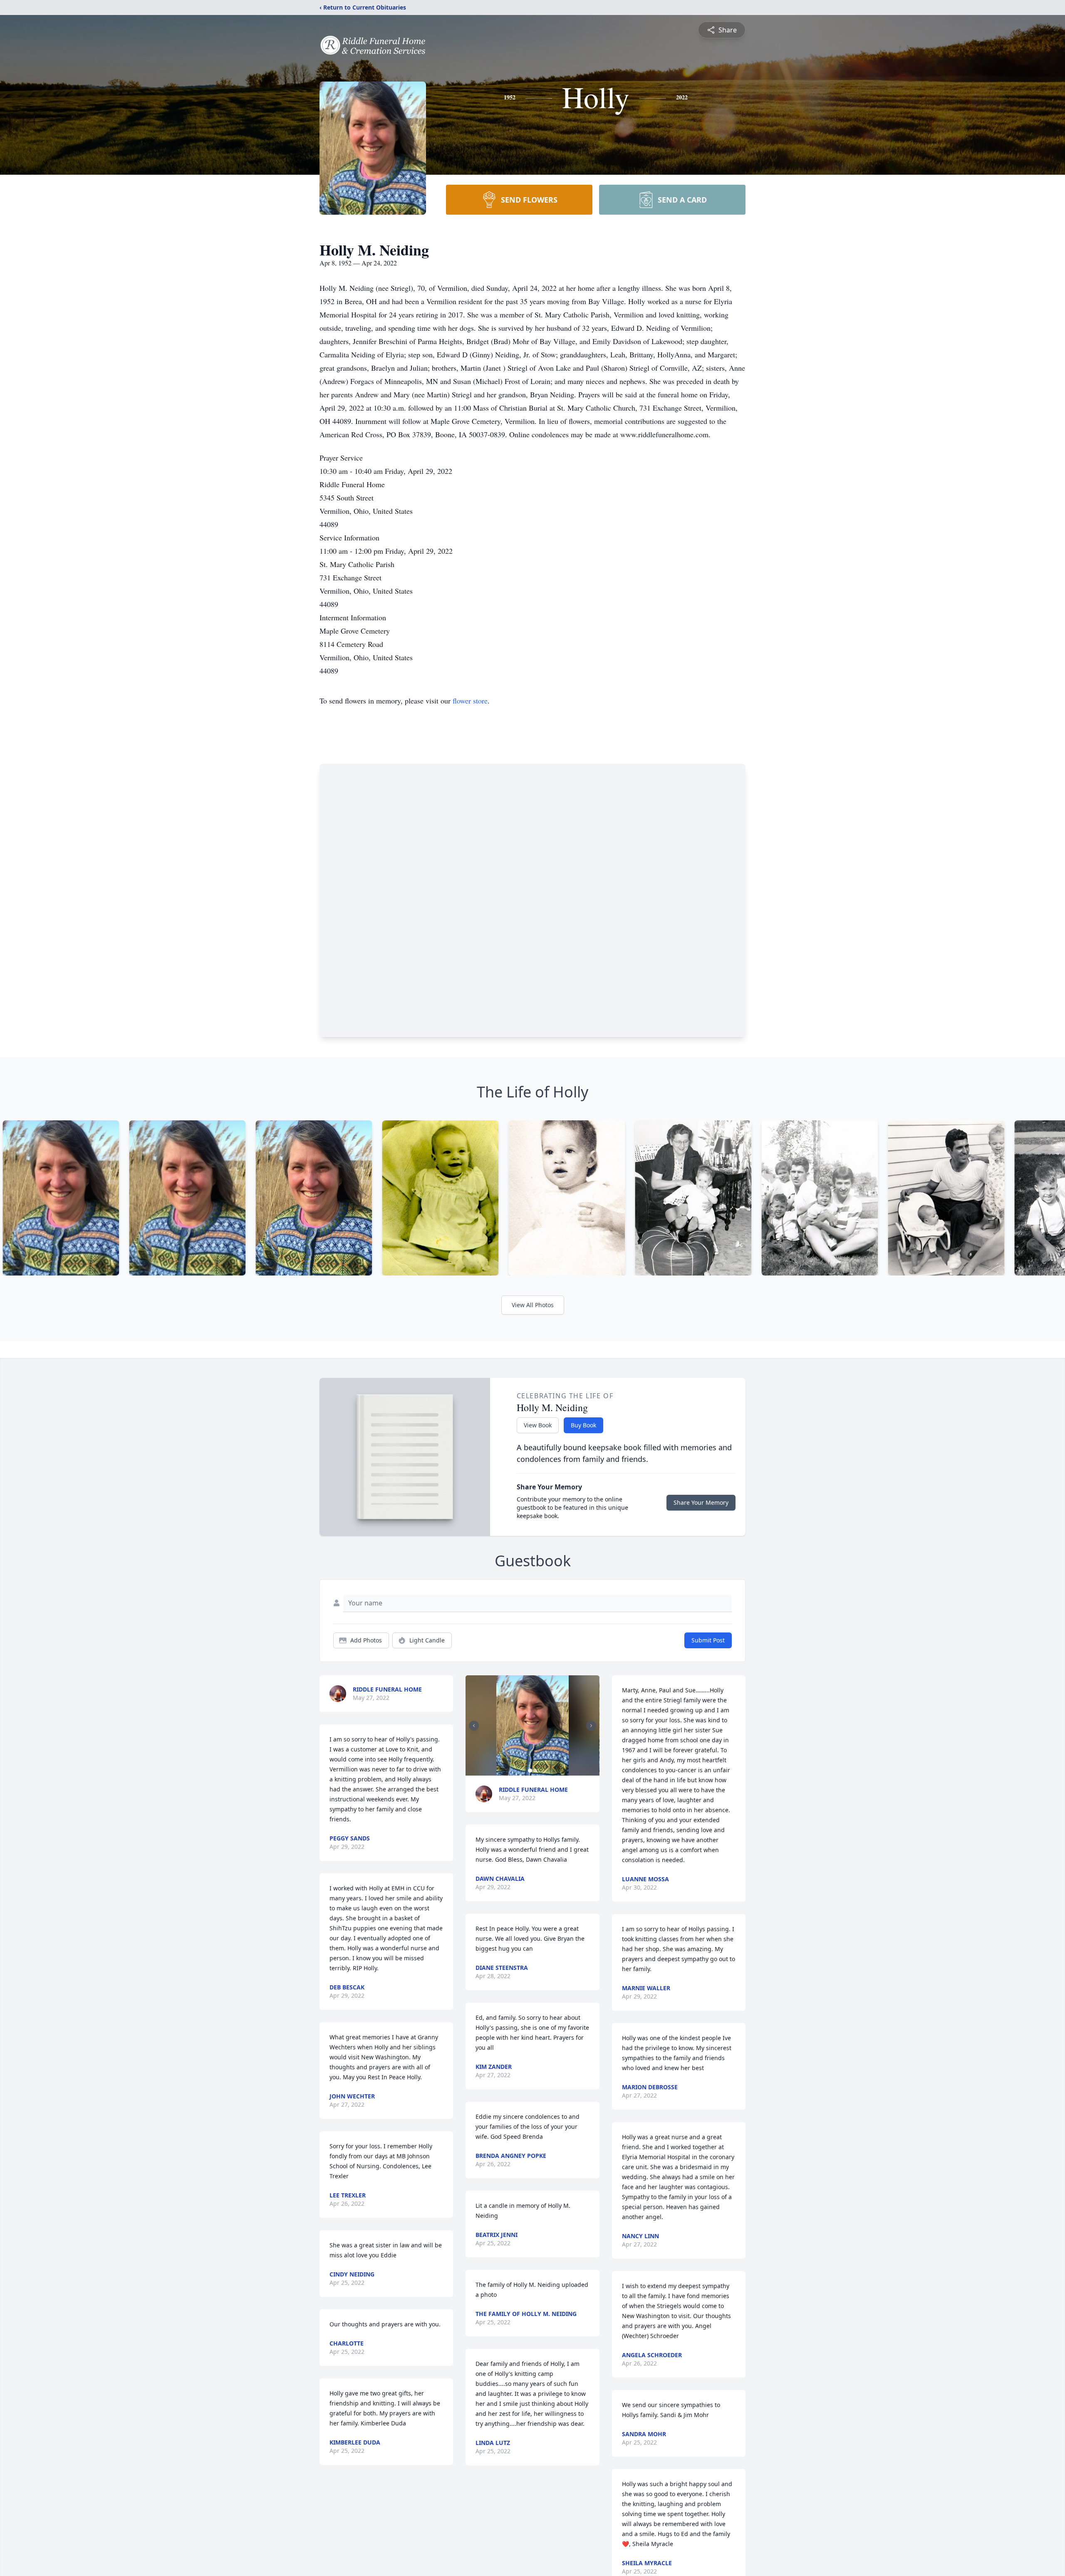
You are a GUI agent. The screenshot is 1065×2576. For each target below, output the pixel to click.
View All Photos (533, 1305)
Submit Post (708, 1640)
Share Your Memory (701, 1502)
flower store (470, 701)
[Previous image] (474, 1726)
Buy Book (583, 1425)
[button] (533, 1725)
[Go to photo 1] (530, 1771)
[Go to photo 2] (535, 1771)
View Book (538, 1425)
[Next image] (591, 1726)
